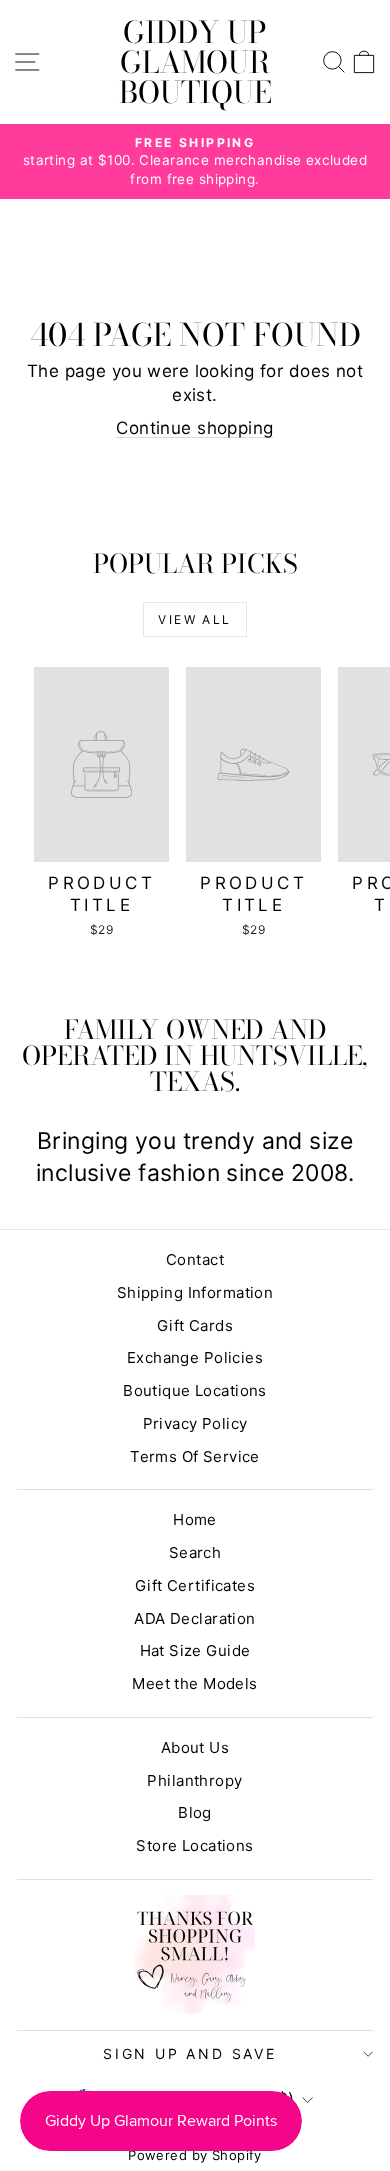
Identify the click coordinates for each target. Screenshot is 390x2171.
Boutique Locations (195, 1390)
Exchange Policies (195, 1357)
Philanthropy (194, 1780)
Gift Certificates (195, 1585)
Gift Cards (195, 1325)
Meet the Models (194, 1683)
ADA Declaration (194, 1618)
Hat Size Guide (195, 1650)
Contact (195, 1259)
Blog (195, 1812)
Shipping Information (195, 1292)
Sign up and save (190, 2053)
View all (194, 619)
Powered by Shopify (195, 2155)
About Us (195, 1747)
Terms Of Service (195, 1456)
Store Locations (194, 1845)
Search (195, 1552)
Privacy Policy (195, 1423)
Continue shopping (194, 428)
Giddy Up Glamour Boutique (195, 62)
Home (195, 1519)
